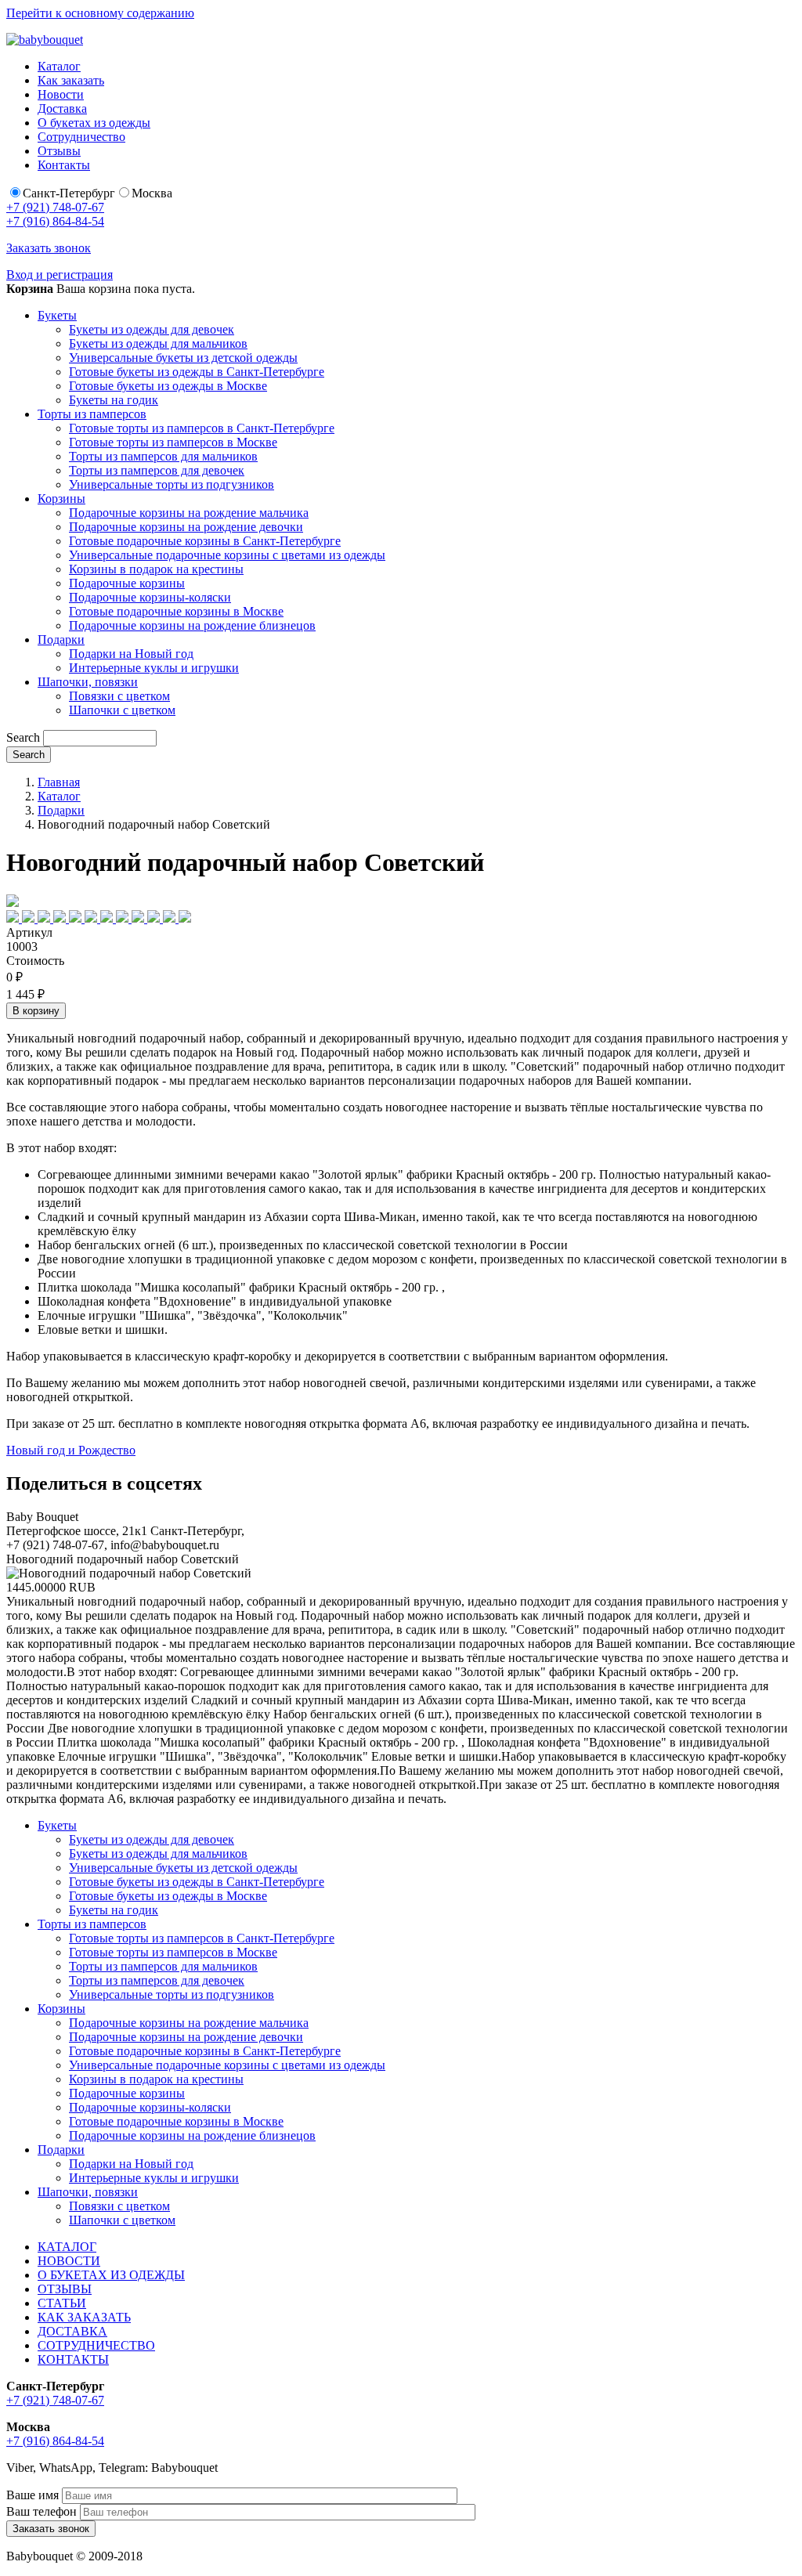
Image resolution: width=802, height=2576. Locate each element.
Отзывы (59, 151)
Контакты (64, 165)
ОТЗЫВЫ (65, 2289)
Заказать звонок (49, 248)
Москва (152, 193)
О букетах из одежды (94, 123)
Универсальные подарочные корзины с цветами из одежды (227, 555)
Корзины (61, 499)
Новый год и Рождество (71, 1450)
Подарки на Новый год (131, 654)
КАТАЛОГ (67, 2247)
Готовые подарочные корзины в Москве (176, 611)
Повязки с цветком (119, 696)
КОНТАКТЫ (73, 2359)
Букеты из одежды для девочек (152, 329)
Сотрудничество (81, 137)
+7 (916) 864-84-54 (55, 221)
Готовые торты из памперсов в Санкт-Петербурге (202, 428)
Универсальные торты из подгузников (172, 484)
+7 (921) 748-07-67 (55, 207)
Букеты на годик (114, 400)
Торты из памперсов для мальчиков (163, 456)
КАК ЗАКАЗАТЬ (84, 2317)
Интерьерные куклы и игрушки (154, 668)
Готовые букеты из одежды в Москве (168, 386)
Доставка (62, 108)
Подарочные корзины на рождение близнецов (192, 625)
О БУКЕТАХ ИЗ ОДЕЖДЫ (111, 2275)
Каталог (59, 66)
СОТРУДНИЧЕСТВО (96, 2345)
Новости (61, 94)
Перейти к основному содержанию (100, 13)
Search (23, 737)
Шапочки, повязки (88, 682)
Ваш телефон (42, 2511)
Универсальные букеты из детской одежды (183, 358)
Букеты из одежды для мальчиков (158, 343)
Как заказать (71, 80)
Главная (59, 782)
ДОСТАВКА (72, 2331)
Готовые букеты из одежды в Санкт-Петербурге (197, 372)
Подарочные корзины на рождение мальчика (189, 513)
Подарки (61, 639)
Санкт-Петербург (69, 193)
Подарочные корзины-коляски (150, 597)
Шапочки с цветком (122, 710)
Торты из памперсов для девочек (157, 470)
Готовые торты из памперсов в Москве (173, 442)
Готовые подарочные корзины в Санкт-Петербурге (205, 541)
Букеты (57, 315)
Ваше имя (33, 2495)
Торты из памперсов (92, 414)
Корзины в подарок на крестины (156, 569)
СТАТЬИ (62, 2303)
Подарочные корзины (127, 583)
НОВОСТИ (69, 2261)
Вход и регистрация (60, 275)
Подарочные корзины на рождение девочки (186, 527)
